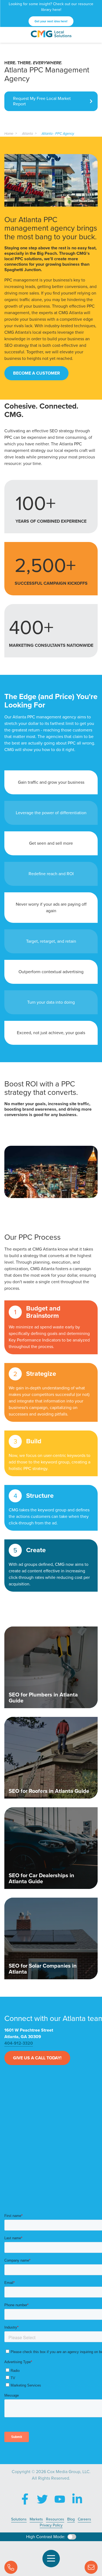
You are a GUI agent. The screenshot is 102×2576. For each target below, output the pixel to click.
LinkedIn (77, 2499)
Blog (71, 2519)
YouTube (60, 2499)
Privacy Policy (51, 2525)
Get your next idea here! (51, 21)
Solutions (19, 2519)
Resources (55, 2519)
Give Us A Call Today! (37, 2058)
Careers (84, 2519)
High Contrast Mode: (46, 2537)
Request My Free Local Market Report (42, 101)
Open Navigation (51, 2559)
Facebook (25, 2499)
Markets (36, 2519)
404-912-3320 (19, 2043)
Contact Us (91, 2567)
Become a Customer (36, 373)
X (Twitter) (42, 2499)
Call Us (11, 2567)
